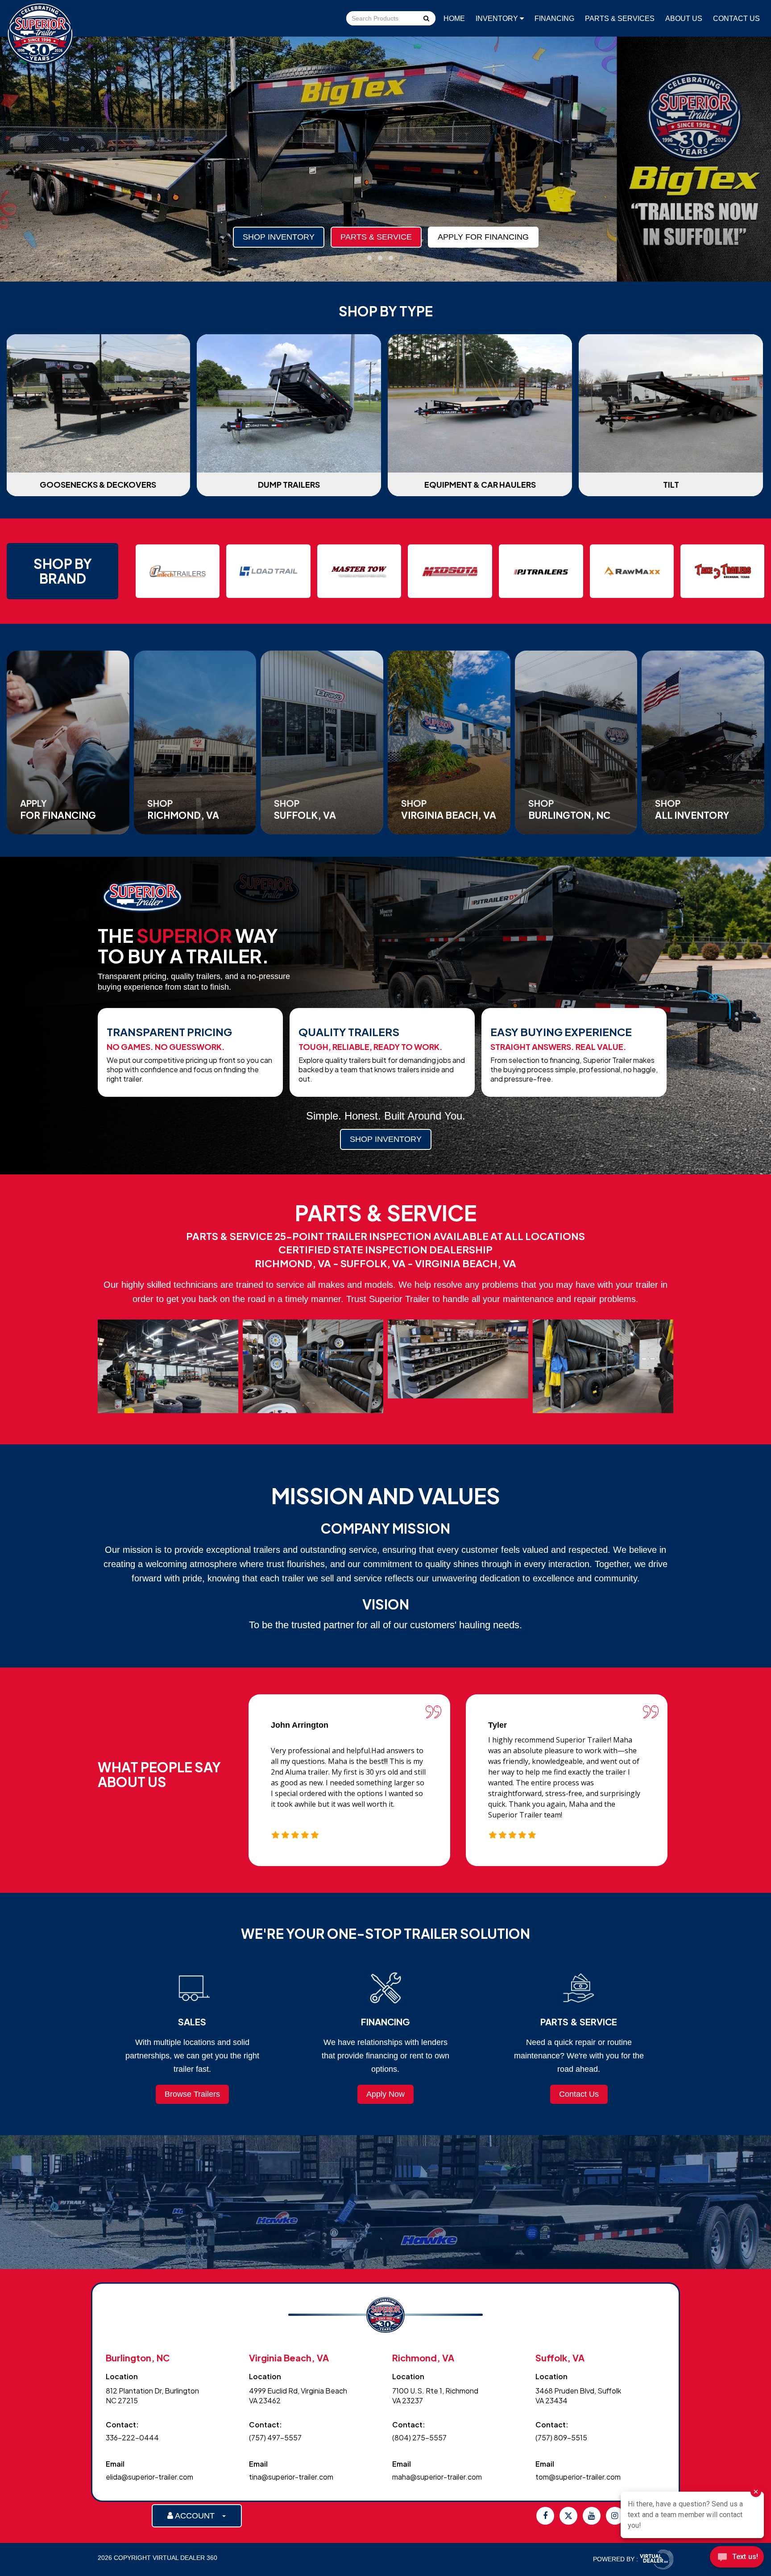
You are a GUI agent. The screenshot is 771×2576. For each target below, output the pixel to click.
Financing (554, 19)
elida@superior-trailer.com (149, 2477)
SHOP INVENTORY (386, 1139)
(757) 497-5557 (275, 2437)
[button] (369, 258)
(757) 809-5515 (561, 2437)
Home (454, 19)
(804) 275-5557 (419, 2437)
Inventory (498, 19)
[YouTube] (592, 2516)
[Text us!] (737, 2558)
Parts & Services (620, 19)
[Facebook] (545, 2516)
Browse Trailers (192, 2094)
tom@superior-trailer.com (578, 2477)
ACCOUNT (197, 2516)
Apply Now (385, 2094)
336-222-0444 (132, 2437)
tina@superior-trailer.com (291, 2477)
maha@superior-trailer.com (437, 2477)
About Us (684, 19)
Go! (426, 19)
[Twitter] (568, 2516)
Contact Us (736, 19)
